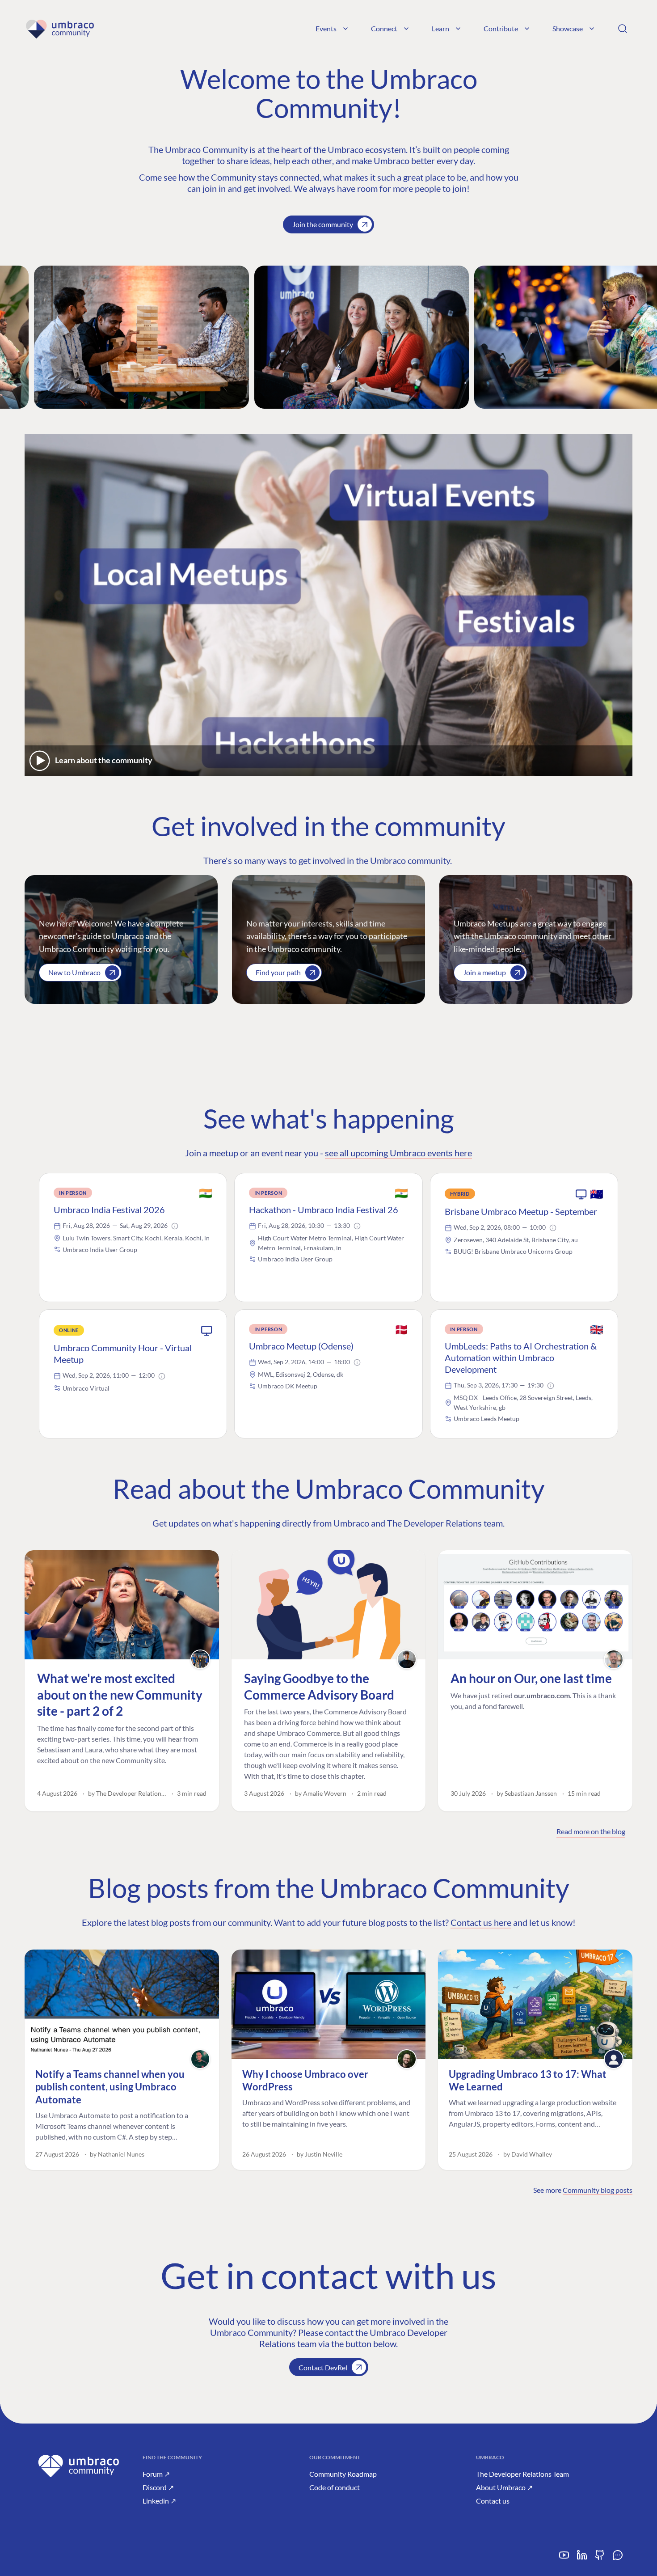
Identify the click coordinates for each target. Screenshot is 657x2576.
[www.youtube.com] (564, 2558)
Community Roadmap (343, 2474)
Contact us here (481, 1922)
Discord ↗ (158, 2487)
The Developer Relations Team (522, 2474)
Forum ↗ (156, 2474)
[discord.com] (618, 2558)
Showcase (568, 28)
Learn (440, 28)
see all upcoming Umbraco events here (398, 1153)
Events (326, 28)
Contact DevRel (323, 2367)
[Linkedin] (582, 2558)
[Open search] (623, 29)
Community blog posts (598, 2190)
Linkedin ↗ (159, 2501)
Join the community (323, 224)
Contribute (501, 28)
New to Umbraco (74, 972)
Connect (384, 28)
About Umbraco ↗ (504, 2487)
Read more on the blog (591, 1831)
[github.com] (600, 2558)
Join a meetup (484, 972)
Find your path (278, 972)
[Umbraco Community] (60, 29)
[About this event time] (175, 1226)
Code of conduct (335, 2487)
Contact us (493, 2501)
